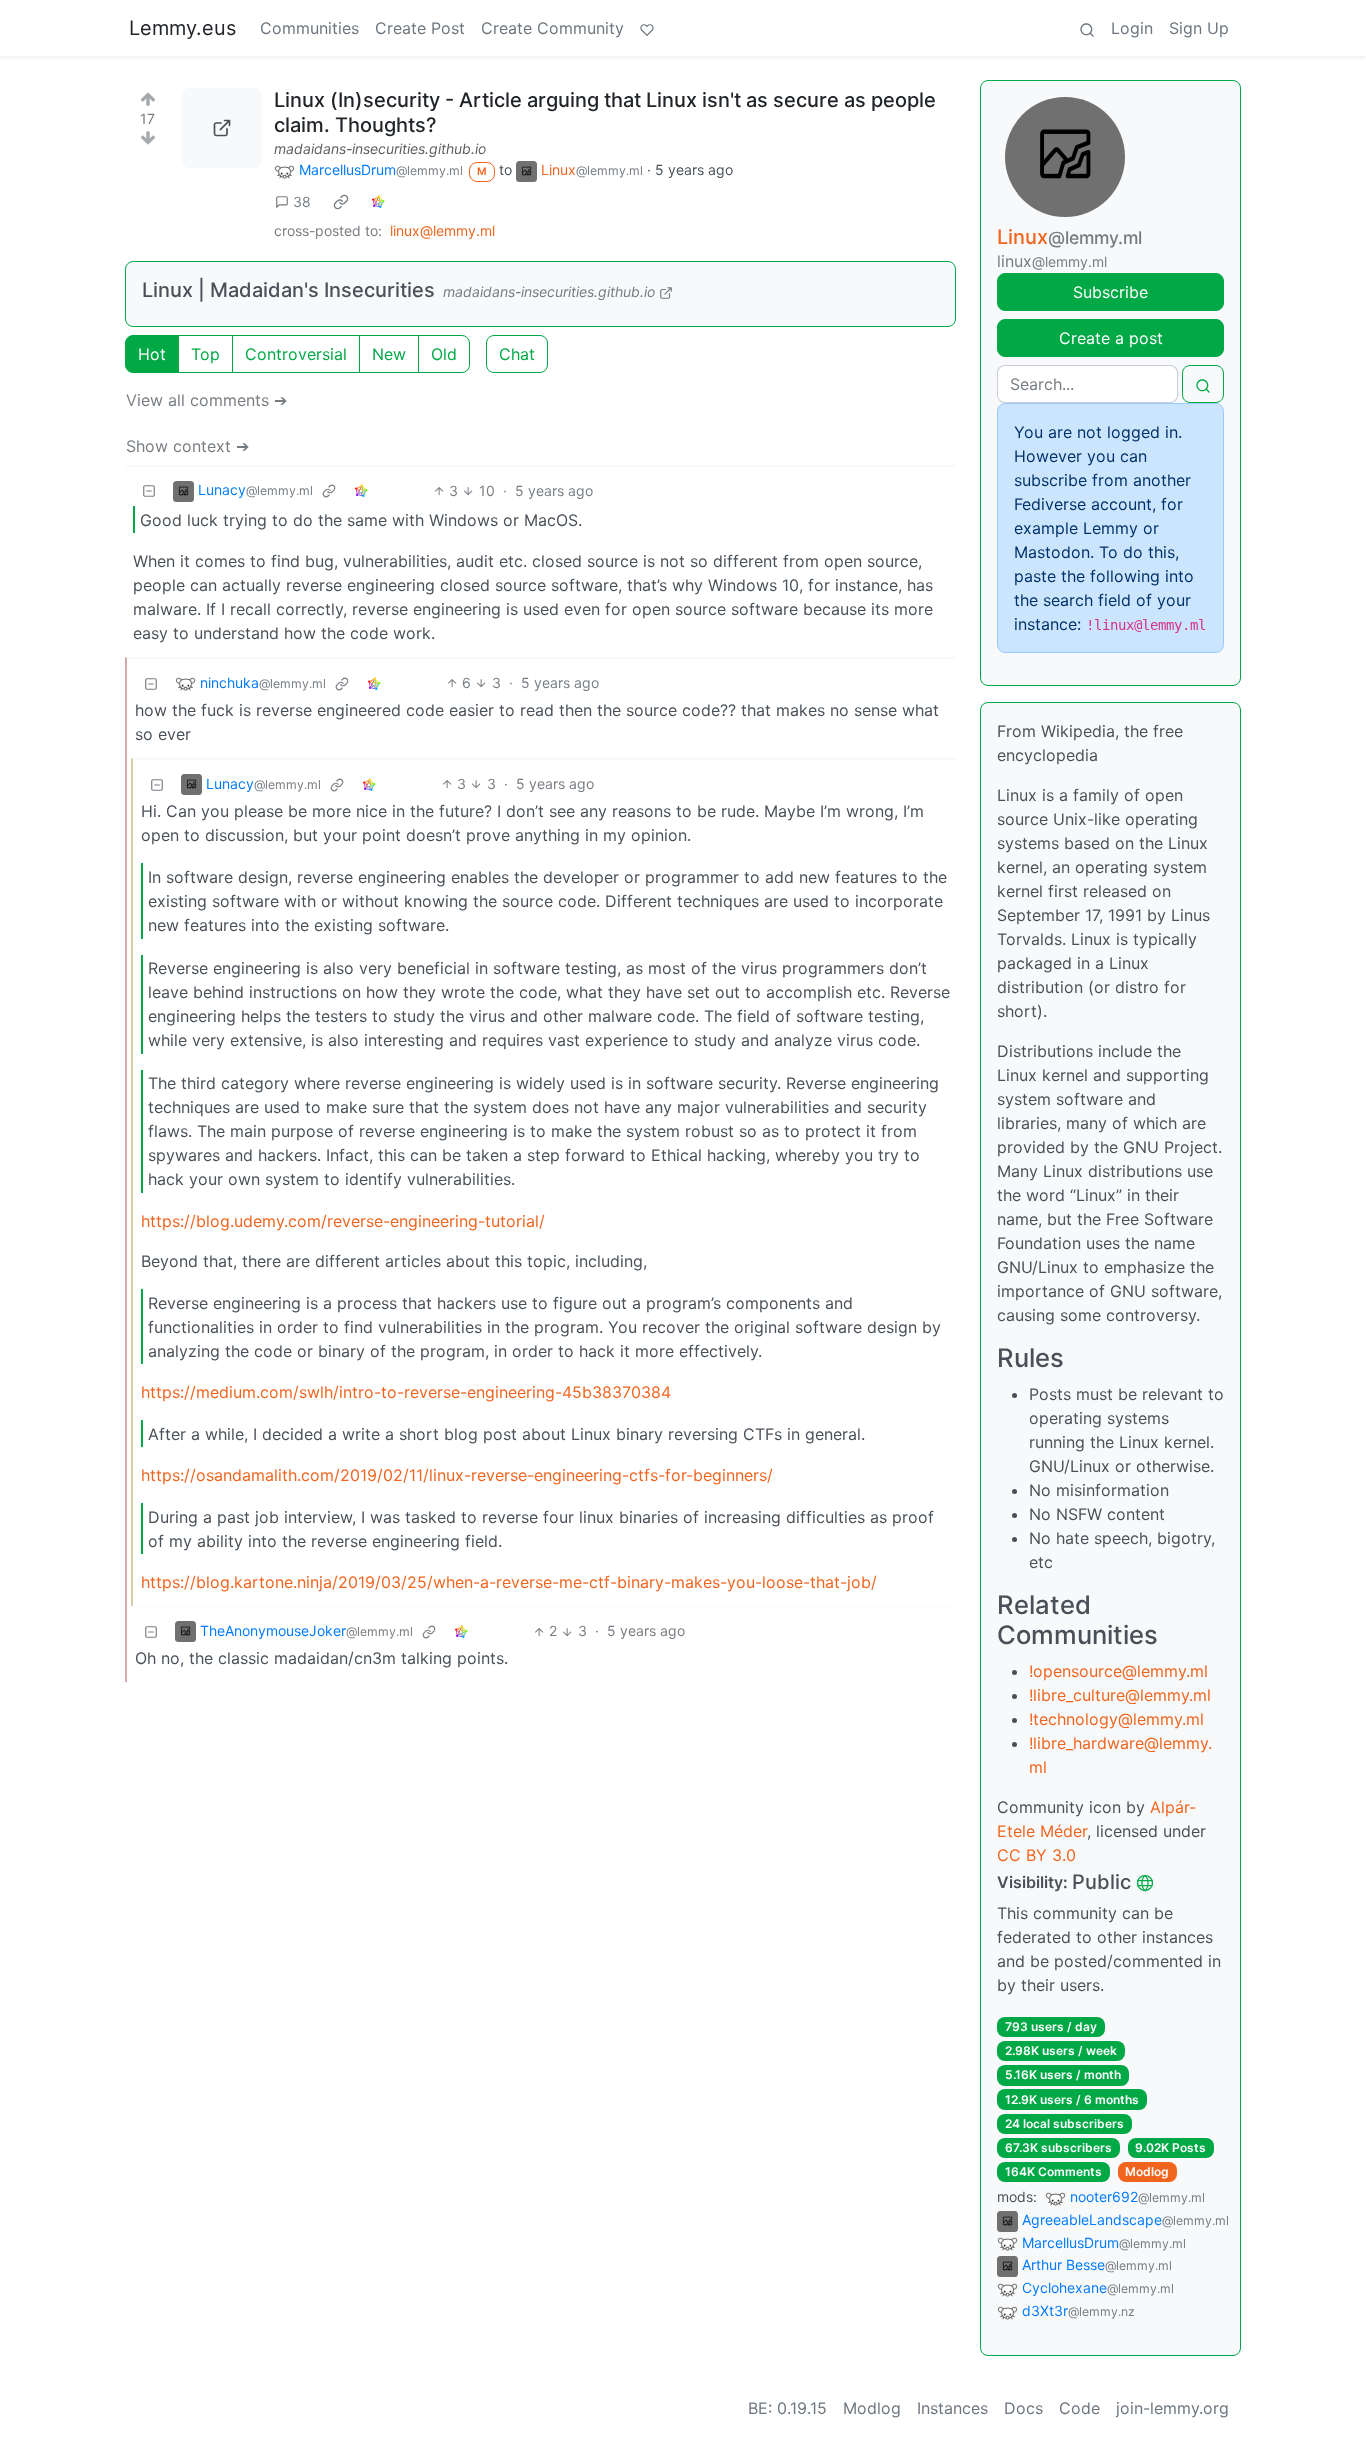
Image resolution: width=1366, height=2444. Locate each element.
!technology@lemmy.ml (1116, 1719)
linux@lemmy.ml (442, 230)
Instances (952, 2408)
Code (1079, 2408)
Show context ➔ (187, 446)
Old (444, 354)
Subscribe (1110, 292)
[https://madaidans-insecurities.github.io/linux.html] (222, 128)
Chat (517, 354)
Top (205, 354)
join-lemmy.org (1172, 2408)
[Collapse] (149, 490)
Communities (309, 28)
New (389, 354)
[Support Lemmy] (647, 28)
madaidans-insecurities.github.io (380, 148)
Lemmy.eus (182, 28)
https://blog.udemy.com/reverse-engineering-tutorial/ (343, 1221)
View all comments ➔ (206, 400)
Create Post (420, 28)
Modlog (1147, 2171)
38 (302, 201)
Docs (1023, 2408)
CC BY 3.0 (1036, 1855)
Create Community (552, 28)
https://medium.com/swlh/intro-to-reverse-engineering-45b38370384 (406, 1392)
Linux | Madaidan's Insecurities (288, 290)
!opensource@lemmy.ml (1118, 1671)
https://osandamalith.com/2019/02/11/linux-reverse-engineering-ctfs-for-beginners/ (457, 1475)
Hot (152, 354)
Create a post (1111, 338)
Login (1132, 28)
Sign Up (1199, 28)
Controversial (296, 354)
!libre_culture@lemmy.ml (1120, 1695)
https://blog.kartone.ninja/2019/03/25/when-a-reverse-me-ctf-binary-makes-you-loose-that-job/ (509, 1582)
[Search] (1087, 28)
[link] (341, 201)
